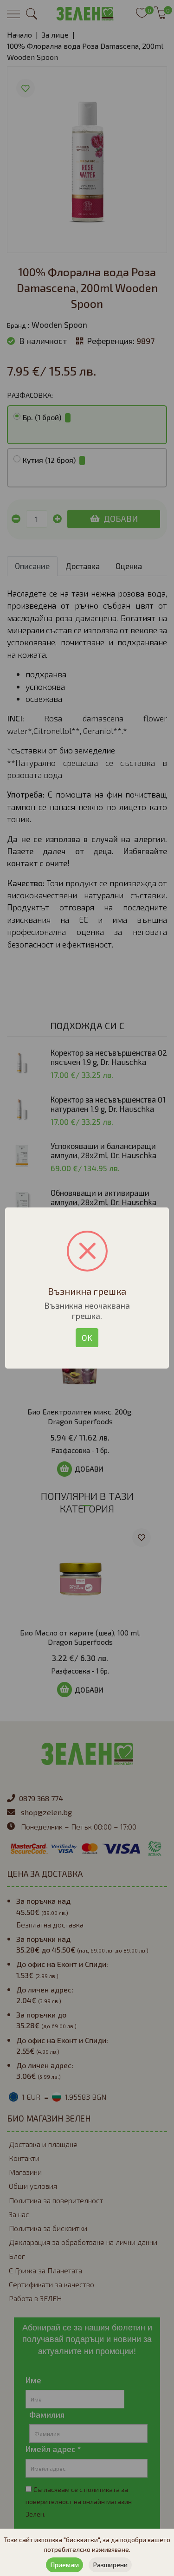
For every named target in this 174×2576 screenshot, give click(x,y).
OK (87, 1337)
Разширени (110, 2565)
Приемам (64, 2565)
